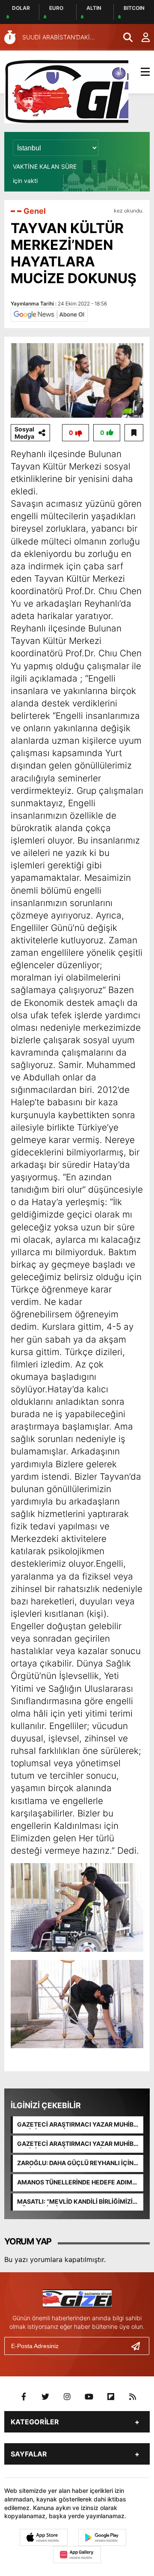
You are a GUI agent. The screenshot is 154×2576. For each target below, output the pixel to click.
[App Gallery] (77, 2555)
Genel (35, 211)
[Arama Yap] (124, 37)
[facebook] (24, 2397)
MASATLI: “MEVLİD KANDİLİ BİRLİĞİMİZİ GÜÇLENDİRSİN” (75, 2202)
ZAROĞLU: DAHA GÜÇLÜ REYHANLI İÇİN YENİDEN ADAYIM (75, 2163)
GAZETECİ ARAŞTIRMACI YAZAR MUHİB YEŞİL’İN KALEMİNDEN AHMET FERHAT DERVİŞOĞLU (75, 2125)
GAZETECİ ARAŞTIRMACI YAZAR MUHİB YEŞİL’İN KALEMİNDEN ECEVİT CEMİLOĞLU (75, 2144)
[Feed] (133, 2397)
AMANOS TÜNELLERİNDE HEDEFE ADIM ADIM (75, 2183)
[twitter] (45, 2397)
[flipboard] (111, 2397)
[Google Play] (102, 2537)
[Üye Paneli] (141, 37)
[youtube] (89, 2397)
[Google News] (49, 314)
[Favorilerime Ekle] (134, 433)
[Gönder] (139, 2346)
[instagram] (67, 2397)
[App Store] (44, 2537)
